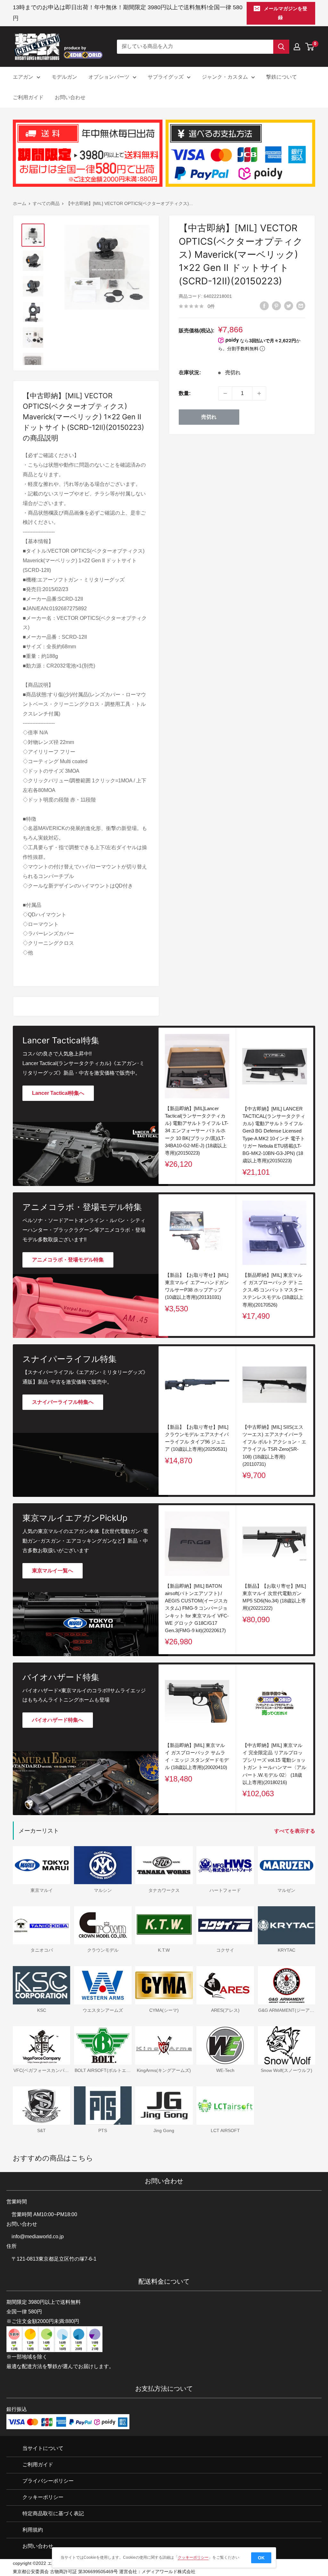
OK (261, 2558)
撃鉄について (282, 77)
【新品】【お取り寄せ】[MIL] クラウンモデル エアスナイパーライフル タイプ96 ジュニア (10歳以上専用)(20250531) (197, 1438)
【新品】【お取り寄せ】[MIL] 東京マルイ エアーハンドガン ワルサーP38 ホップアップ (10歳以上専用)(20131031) (197, 1286)
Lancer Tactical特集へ (58, 1093)
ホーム (20, 203)
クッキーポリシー (43, 2497)
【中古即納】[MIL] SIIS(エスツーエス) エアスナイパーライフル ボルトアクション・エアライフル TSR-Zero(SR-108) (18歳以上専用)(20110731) (274, 1446)
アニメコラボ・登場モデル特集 (68, 1260)
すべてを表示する (295, 1831)
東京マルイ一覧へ (53, 1571)
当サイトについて (43, 2449)
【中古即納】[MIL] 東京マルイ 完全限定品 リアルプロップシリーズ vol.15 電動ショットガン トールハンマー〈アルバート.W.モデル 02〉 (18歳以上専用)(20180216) (274, 1763)
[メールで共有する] (301, 306)
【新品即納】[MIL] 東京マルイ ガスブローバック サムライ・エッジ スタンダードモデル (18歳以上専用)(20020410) (197, 1756)
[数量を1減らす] (225, 393)
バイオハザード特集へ (58, 1720)
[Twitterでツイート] (289, 306)
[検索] (281, 47)
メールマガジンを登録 (286, 13)
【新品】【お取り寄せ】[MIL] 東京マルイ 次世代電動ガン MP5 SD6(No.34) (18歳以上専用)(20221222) (274, 1597)
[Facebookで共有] (264, 306)
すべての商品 (46, 203)
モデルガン (64, 77)
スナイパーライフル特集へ (63, 1402)
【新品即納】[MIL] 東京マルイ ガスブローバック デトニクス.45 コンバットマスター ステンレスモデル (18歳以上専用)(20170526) (273, 1290)
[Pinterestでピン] (276, 306)
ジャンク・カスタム (225, 77)
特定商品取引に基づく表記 (53, 2513)
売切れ (209, 417)
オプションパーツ (109, 77)
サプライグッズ (166, 77)
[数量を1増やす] (259, 393)
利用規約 (33, 2530)
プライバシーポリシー (48, 2481)
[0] (310, 47)
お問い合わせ (70, 97)
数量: (185, 393)
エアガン (23, 77)
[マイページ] (297, 47)
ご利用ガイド (28, 97)
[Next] (313, 1265)
